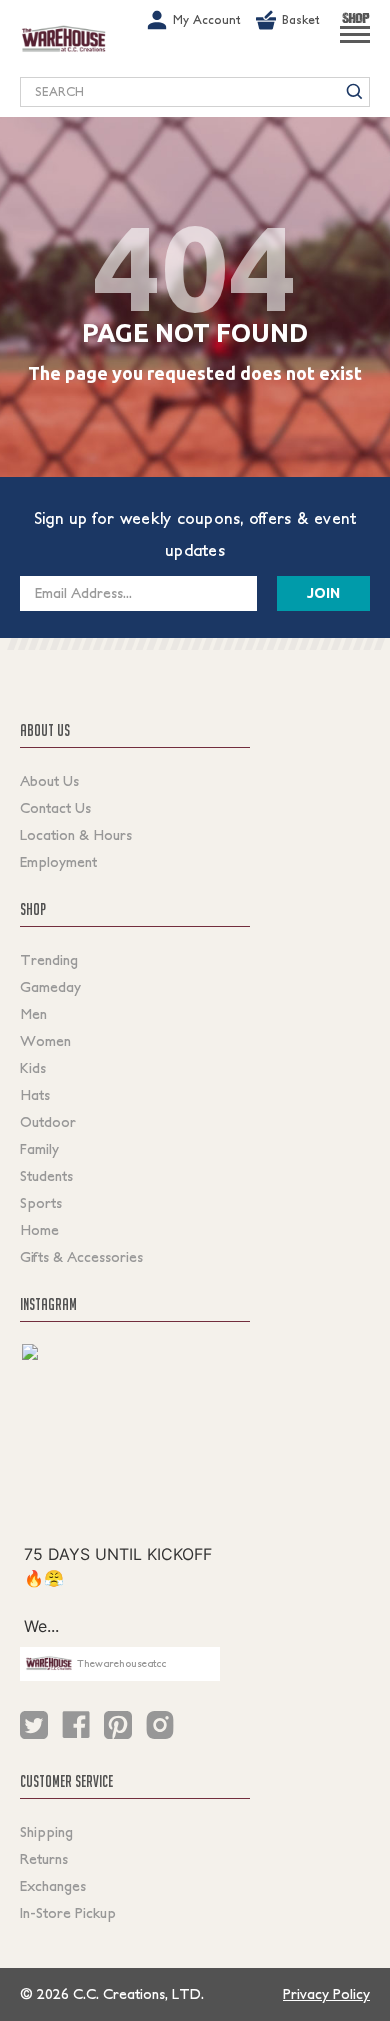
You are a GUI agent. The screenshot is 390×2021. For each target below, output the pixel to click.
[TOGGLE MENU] (355, 43)
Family (39, 1149)
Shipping (46, 1832)
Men (33, 1014)
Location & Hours (76, 835)
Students (46, 1176)
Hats (35, 1095)
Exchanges (53, 1886)
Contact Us (55, 808)
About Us (49, 781)
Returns (44, 1859)
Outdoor (48, 1122)
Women (45, 1041)
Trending (49, 960)
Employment (58, 862)
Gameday (50, 987)
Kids (33, 1068)
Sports (41, 1203)
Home (39, 1230)
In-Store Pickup (68, 1913)
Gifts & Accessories (81, 1257)
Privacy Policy (326, 1994)
